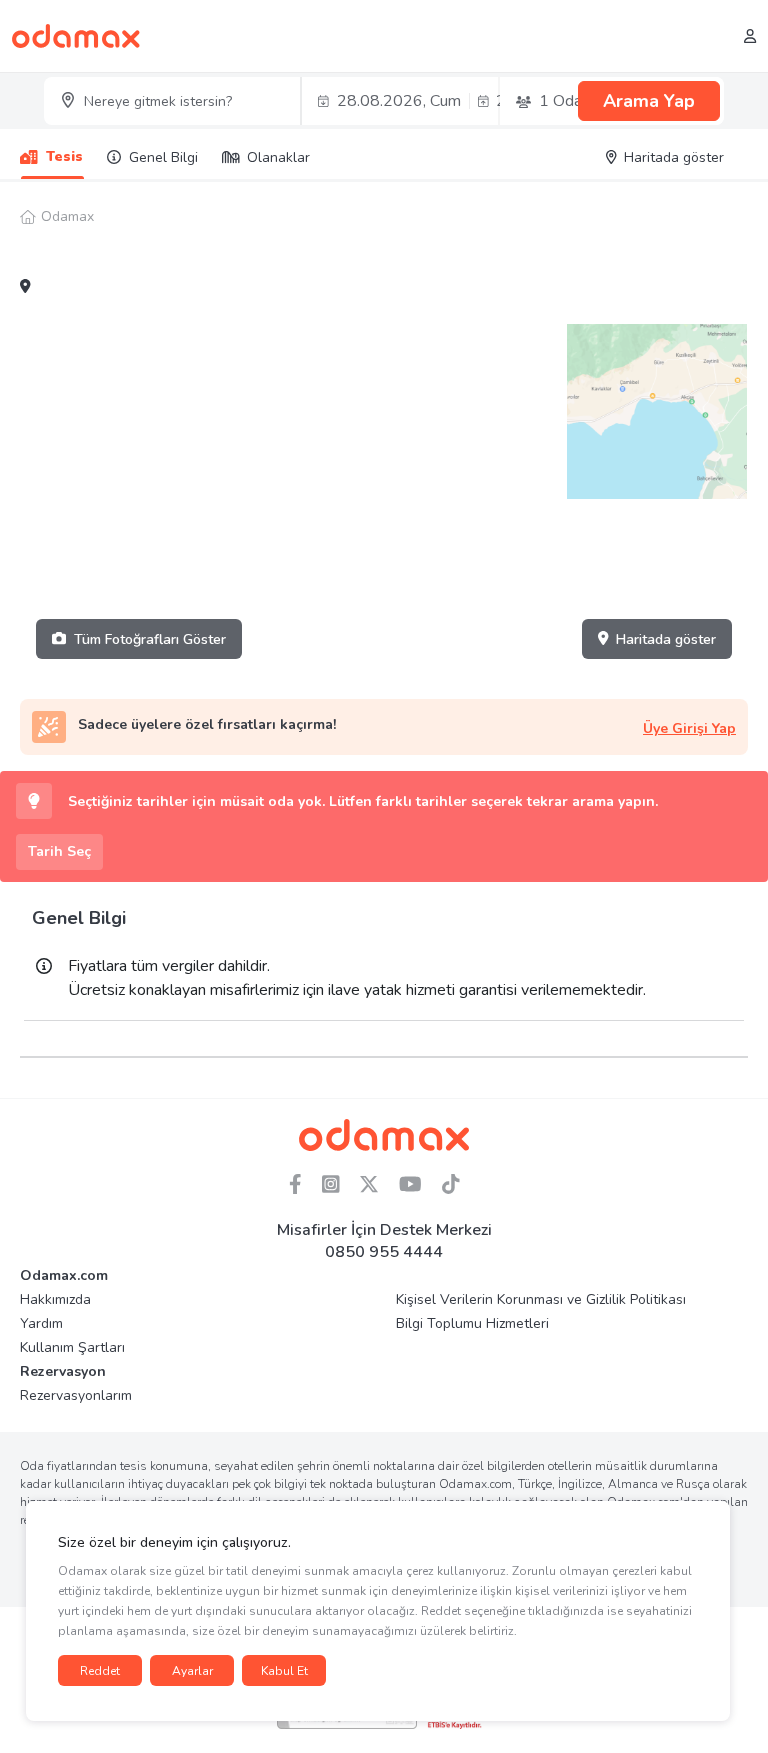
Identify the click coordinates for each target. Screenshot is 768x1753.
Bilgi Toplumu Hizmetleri (472, 1323)
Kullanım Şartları (72, 1347)
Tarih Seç (59, 851)
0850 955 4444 (384, 1252)
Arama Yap (649, 101)
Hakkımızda (55, 1299)
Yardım (41, 1323)
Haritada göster (666, 639)
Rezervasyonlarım (76, 1395)
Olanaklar (278, 157)
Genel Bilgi (163, 157)
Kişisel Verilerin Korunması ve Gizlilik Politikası (541, 1299)
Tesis (64, 156)
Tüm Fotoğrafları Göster (150, 639)
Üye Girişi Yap (689, 728)
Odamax (67, 216)
